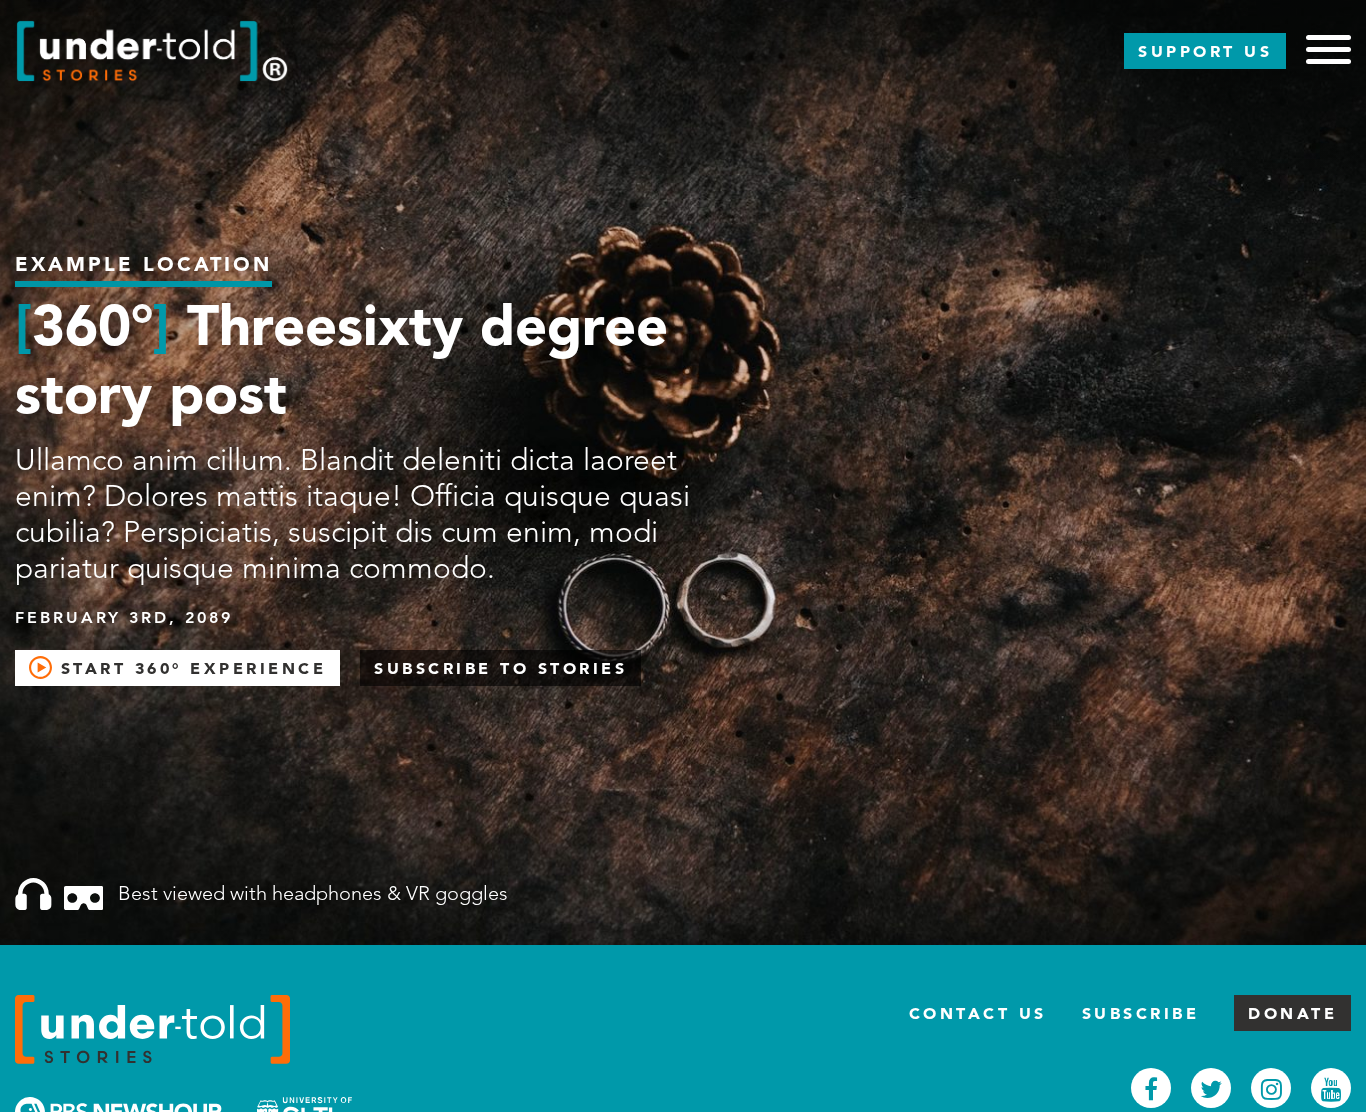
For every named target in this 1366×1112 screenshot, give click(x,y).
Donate (1292, 1013)
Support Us (1205, 51)
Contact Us (978, 1013)
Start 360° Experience (189, 668)
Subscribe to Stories (500, 668)
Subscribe (1141, 1013)
